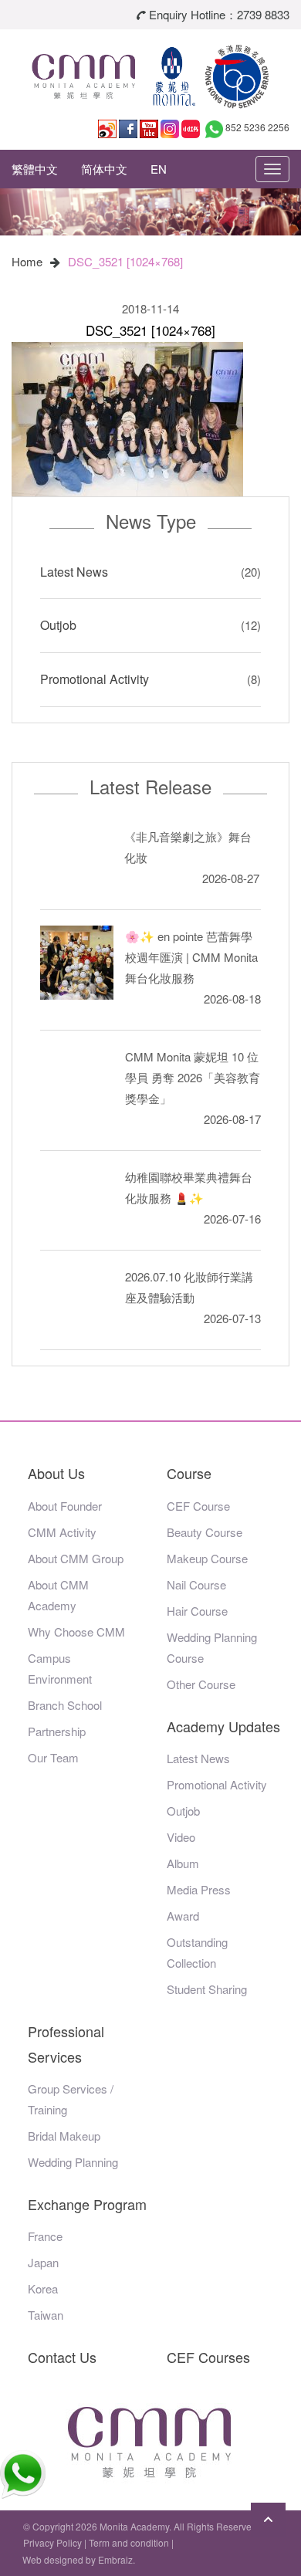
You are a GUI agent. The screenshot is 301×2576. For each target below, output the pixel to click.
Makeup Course (207, 1558)
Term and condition (129, 2542)
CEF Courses (208, 2357)
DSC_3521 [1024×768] (125, 261)
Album (183, 1863)
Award (183, 1916)
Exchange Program (87, 2204)
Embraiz (115, 2559)
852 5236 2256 (257, 127)
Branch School (65, 1705)
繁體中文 (35, 169)
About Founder (65, 1506)
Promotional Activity (95, 679)
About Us (56, 1473)
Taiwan (46, 2315)
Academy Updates (223, 1726)
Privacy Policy (52, 2542)
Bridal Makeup (64, 2136)
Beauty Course (205, 1532)
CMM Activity (62, 1532)
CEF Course (198, 1506)
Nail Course (196, 1584)
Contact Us (62, 2357)
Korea (43, 2288)
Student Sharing (207, 1989)
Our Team (53, 1757)
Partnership (57, 1731)
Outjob (58, 625)
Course (189, 1473)
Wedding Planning (73, 2162)
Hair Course (197, 1611)
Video (181, 1837)
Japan (43, 2262)
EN (159, 169)
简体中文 (104, 169)
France (45, 2236)
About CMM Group (76, 1558)
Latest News (74, 572)
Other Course (201, 1684)
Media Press (199, 1889)
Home (27, 261)
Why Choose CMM (76, 1632)
